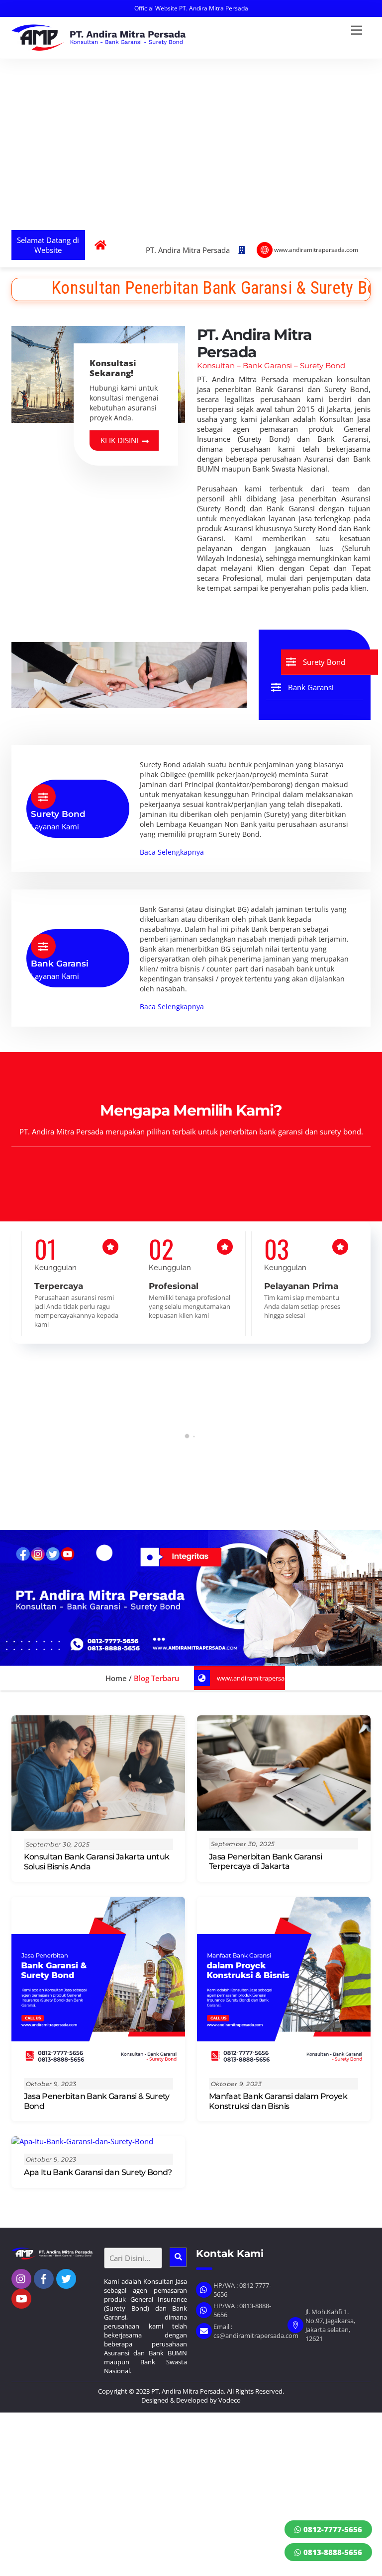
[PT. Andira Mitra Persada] (98, 46)
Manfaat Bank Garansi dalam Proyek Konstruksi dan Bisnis (278, 2101)
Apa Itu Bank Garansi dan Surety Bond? (98, 2172)
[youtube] (21, 2298)
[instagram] (21, 2278)
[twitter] (66, 2278)
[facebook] (44, 2278)
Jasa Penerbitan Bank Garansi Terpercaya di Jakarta (265, 1861)
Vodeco (230, 2400)
